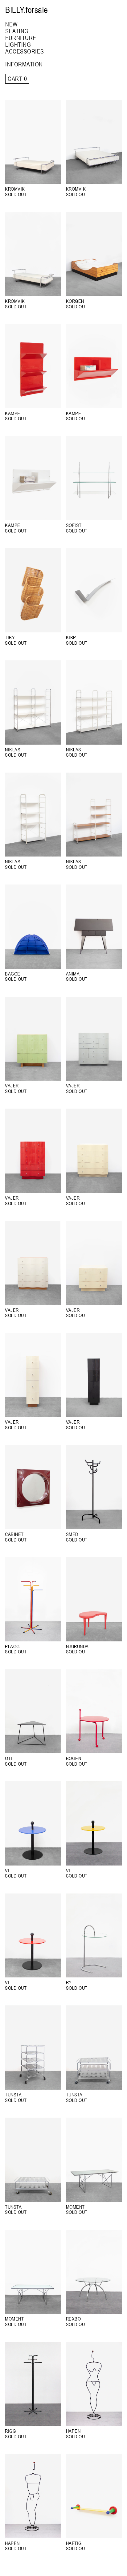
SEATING (17, 31)
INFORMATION (24, 64)
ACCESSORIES (25, 51)
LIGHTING (18, 44)
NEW (11, 24)
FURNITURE (21, 38)
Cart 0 (17, 79)
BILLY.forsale (27, 10)
